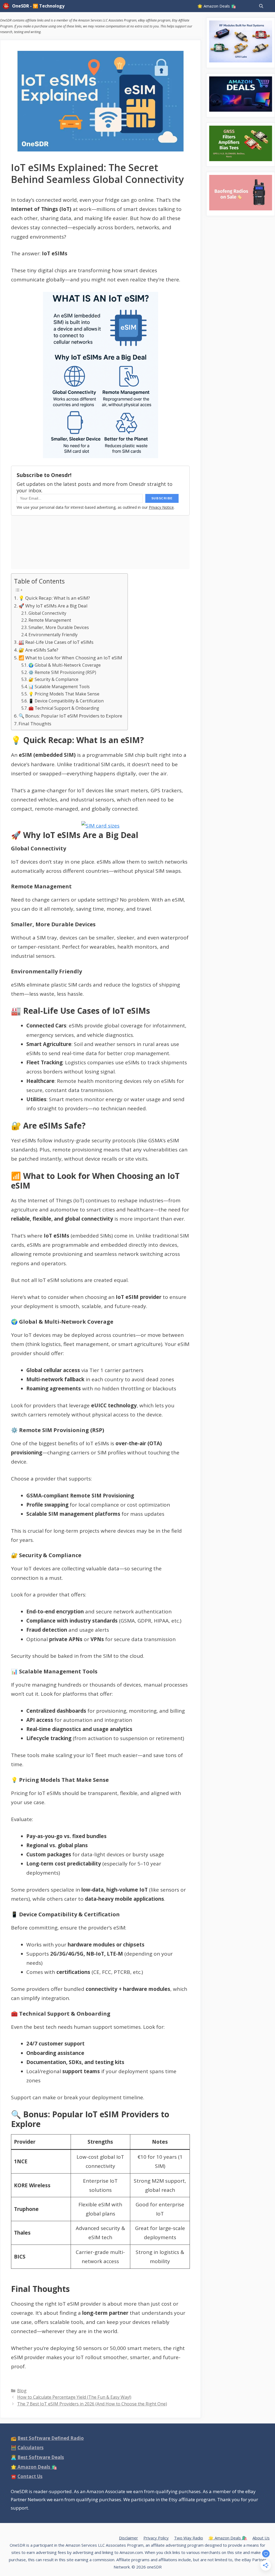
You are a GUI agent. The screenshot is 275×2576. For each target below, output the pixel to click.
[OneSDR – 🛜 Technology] (7, 6)
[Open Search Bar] (261, 6)
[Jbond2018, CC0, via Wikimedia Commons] (100, 826)
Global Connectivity (47, 613)
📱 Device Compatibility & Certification (66, 701)
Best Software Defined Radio (51, 2438)
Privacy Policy (156, 2538)
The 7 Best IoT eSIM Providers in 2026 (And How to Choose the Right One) (92, 2404)
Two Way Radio (189, 2538)
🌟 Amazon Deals (34, 2467)
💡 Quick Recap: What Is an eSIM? (54, 598)
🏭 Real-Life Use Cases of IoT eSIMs (56, 642)
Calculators (30, 2448)
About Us (261, 2538)
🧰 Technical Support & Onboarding (64, 708)
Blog (22, 2391)
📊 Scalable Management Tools (59, 687)
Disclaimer (129, 2538)
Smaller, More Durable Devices (59, 628)
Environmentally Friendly (53, 635)
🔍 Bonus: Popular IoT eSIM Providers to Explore (70, 716)
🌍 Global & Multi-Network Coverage (65, 665)
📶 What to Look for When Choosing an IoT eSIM (70, 658)
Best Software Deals (41, 2457)
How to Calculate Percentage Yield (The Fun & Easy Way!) (74, 2397)
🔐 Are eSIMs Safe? (38, 650)
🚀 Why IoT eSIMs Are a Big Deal (53, 606)
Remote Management (50, 620)
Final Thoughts (35, 724)
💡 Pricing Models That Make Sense (64, 694)
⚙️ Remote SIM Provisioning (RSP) (62, 672)
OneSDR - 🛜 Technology (38, 6)
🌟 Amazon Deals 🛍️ (217, 6)
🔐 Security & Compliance (53, 679)
